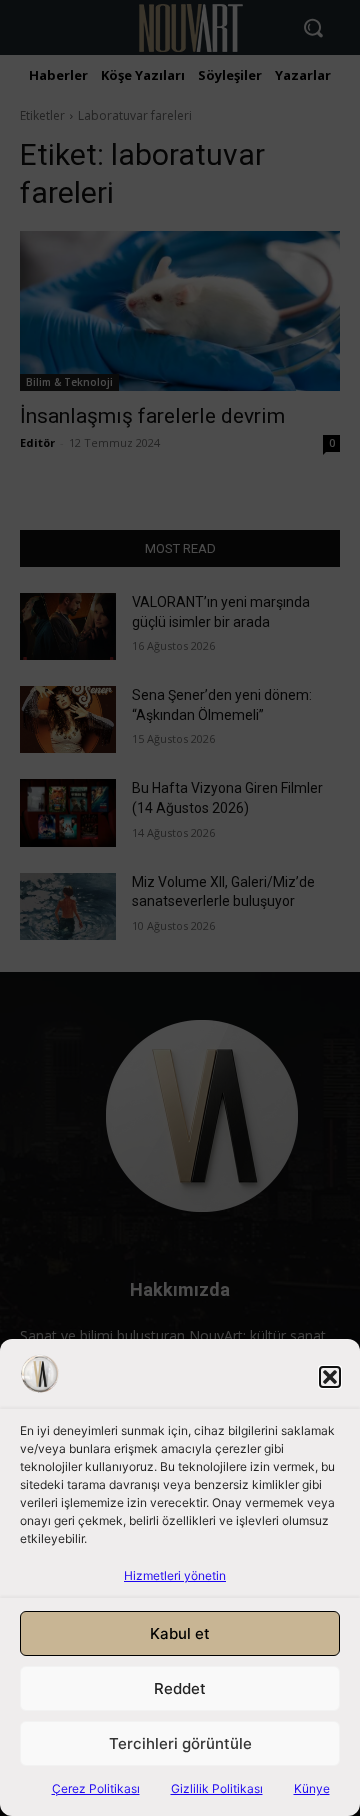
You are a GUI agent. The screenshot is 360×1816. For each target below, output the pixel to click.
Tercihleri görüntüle (180, 1743)
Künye (312, 1788)
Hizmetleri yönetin (175, 1575)
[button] (330, 1377)
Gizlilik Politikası (217, 1788)
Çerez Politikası (96, 1788)
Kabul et (180, 1633)
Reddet (180, 1688)
